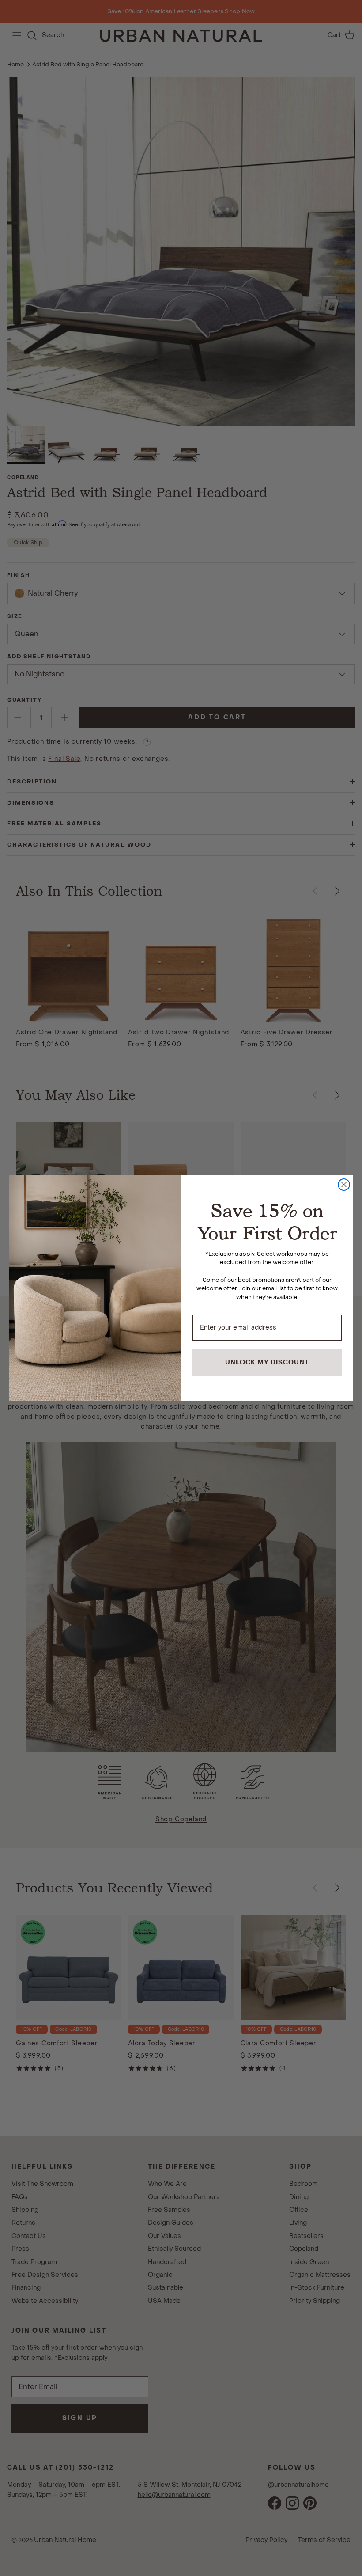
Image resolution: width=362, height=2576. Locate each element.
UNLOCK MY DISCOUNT (267, 1362)
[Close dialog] (344, 1185)
